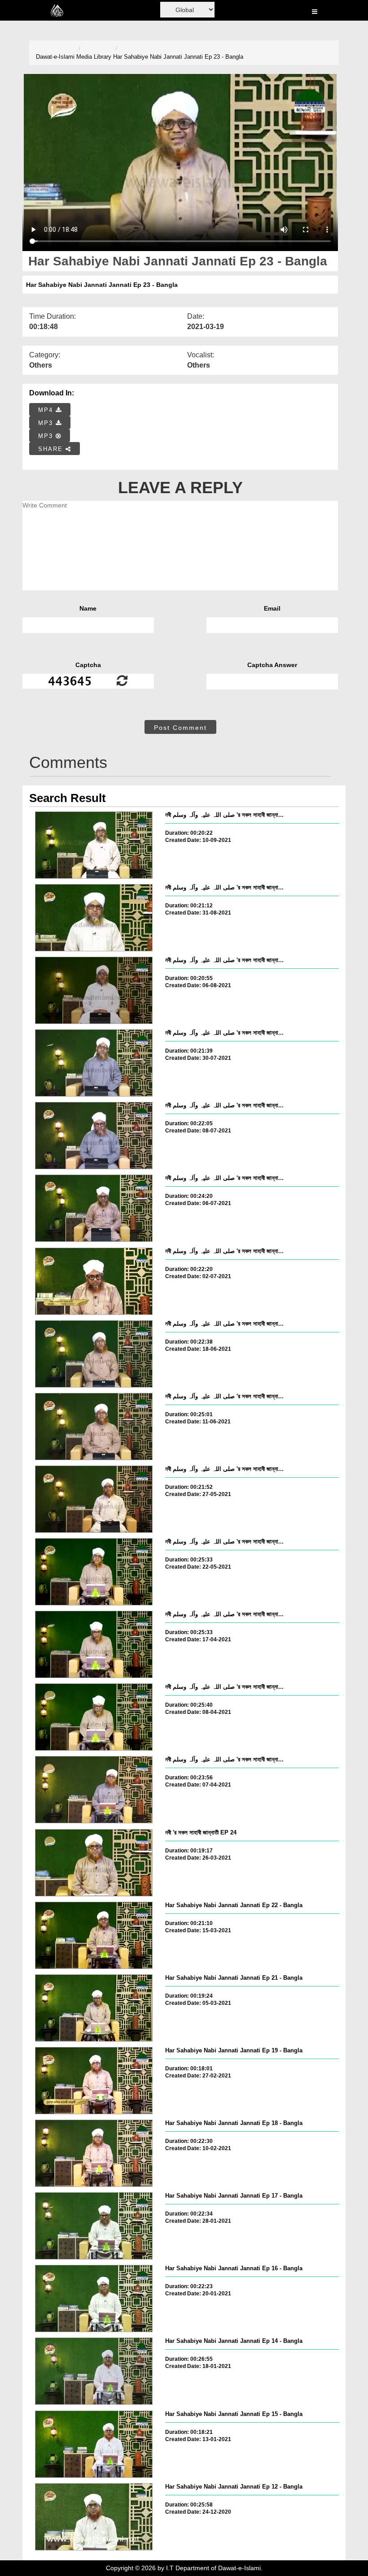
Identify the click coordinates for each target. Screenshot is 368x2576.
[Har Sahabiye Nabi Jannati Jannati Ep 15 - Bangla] (94, 2444)
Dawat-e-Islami (55, 57)
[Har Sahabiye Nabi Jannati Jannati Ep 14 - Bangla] (94, 2371)
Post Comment (180, 728)
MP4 (47, 410)
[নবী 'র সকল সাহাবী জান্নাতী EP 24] (94, 1863)
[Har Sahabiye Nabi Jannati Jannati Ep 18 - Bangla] (94, 2153)
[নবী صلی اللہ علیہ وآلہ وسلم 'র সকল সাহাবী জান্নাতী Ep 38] (94, 845)
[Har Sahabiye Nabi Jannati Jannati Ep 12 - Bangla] (94, 2517)
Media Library (94, 57)
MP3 (47, 423)
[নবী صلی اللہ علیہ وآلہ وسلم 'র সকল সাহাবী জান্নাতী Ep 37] (94, 918)
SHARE (52, 449)
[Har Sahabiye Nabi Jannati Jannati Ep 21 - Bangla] (94, 2008)
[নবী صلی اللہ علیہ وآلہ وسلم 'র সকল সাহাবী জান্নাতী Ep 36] (94, 990)
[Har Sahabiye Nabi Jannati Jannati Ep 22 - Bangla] (94, 1935)
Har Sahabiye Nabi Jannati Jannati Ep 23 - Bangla (178, 57)
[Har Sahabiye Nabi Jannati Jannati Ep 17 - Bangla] (94, 2226)
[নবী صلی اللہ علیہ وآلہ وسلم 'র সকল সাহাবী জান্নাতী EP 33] (94, 1281)
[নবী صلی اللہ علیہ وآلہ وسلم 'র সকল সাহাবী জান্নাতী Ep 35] (94, 1063)
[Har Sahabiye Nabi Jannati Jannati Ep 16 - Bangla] (94, 2298)
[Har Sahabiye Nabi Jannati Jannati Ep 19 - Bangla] (94, 2081)
